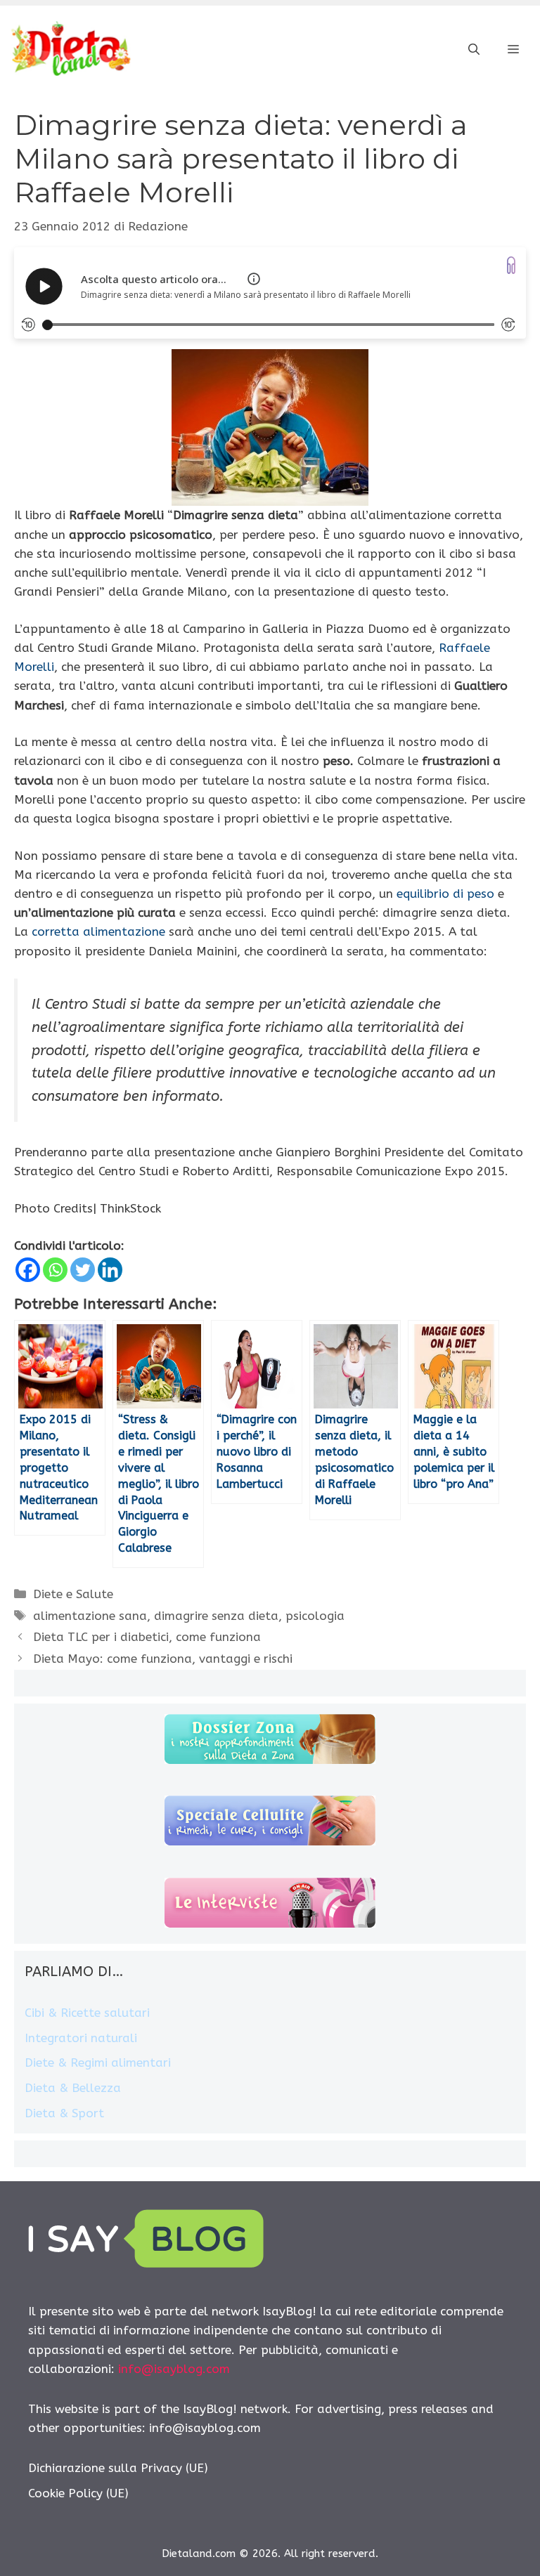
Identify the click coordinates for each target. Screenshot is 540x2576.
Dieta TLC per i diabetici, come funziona (147, 1637)
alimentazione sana (90, 1616)
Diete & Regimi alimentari (98, 2062)
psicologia (315, 1616)
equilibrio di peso (445, 894)
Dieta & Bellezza (73, 2088)
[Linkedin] (110, 1270)
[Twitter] (83, 1270)
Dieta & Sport (64, 2113)
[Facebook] (28, 1270)
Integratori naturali (81, 2038)
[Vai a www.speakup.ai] (511, 265)
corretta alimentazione (98, 931)
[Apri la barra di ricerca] (474, 50)
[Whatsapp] (55, 1270)
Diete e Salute (73, 1594)
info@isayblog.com (174, 2369)
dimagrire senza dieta (216, 1616)
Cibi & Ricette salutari (87, 2013)
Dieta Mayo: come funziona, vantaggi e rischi (163, 1659)
